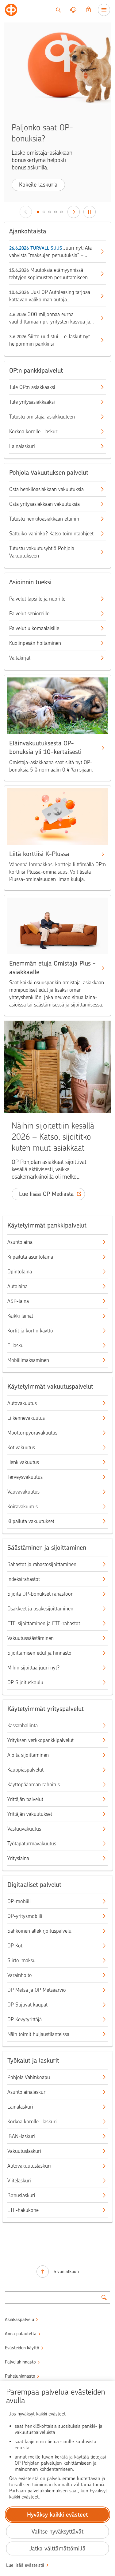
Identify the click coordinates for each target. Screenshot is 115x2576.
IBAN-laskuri (21, 2136)
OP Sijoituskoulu (25, 1682)
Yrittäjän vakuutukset (30, 1814)
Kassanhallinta (23, 1725)
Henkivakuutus (23, 1462)
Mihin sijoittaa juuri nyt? (33, 1668)
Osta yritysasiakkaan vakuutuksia (44, 504)
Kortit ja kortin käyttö (30, 1331)
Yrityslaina (18, 1858)
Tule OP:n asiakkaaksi (32, 387)
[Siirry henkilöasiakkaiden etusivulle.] (11, 10)
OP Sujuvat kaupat (27, 2005)
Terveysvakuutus (25, 1477)
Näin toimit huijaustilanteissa (38, 2034)
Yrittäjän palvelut (25, 1799)
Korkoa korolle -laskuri (34, 431)
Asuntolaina (20, 1242)
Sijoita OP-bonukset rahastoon (40, 1594)
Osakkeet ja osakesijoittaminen (40, 1609)
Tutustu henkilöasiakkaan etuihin (44, 519)
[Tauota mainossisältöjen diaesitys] (90, 212)
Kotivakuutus (21, 1447)
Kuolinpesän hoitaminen (35, 643)
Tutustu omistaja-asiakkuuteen (42, 417)
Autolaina (17, 1286)
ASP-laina (18, 1301)
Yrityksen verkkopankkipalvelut (40, 1740)
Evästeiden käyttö (22, 2348)
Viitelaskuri (19, 2181)
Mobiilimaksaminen (28, 1360)
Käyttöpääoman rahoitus (34, 1784)
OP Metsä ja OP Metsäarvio (37, 1990)
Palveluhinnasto (20, 2362)
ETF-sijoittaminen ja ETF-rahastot (44, 1623)
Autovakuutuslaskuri (29, 2166)
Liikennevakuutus (26, 1418)
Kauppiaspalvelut (25, 1770)
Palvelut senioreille (29, 613)
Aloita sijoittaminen (28, 1755)
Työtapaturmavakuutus (32, 1844)
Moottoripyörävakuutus (32, 1433)
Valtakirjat (20, 658)
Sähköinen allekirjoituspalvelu (39, 1931)
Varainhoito (20, 1975)
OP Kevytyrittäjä (25, 2019)
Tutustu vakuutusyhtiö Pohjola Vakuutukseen (42, 552)
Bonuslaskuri (21, 2195)
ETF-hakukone (23, 2210)
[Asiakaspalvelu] (73, 10)
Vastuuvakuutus (24, 1829)
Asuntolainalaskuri (27, 2092)
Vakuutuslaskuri (24, 2151)
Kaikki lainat (20, 1316)
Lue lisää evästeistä (25, 2565)
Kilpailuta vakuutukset (31, 1521)
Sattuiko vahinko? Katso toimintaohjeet (51, 534)
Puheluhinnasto (20, 2376)
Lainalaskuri (22, 446)
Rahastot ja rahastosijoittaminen (42, 1564)
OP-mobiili (19, 1901)
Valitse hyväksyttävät (57, 2532)
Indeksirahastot (24, 1579)
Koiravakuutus (23, 1506)
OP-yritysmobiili (25, 1916)
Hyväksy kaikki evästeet (57, 2515)
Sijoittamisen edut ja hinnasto (39, 1653)
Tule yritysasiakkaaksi (32, 402)
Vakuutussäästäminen (31, 1638)
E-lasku (15, 1345)
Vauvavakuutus (23, 1492)
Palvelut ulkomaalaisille (34, 628)
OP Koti (15, 1946)
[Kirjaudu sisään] (88, 10)
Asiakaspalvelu (19, 2320)
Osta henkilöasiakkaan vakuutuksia (46, 489)
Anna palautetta (21, 2334)
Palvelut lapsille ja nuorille (37, 599)
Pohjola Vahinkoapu (29, 2077)
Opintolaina (20, 1272)
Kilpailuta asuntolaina (30, 1257)
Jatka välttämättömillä (57, 2548)
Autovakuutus (22, 1403)
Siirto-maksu (21, 1960)
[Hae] (58, 10)
